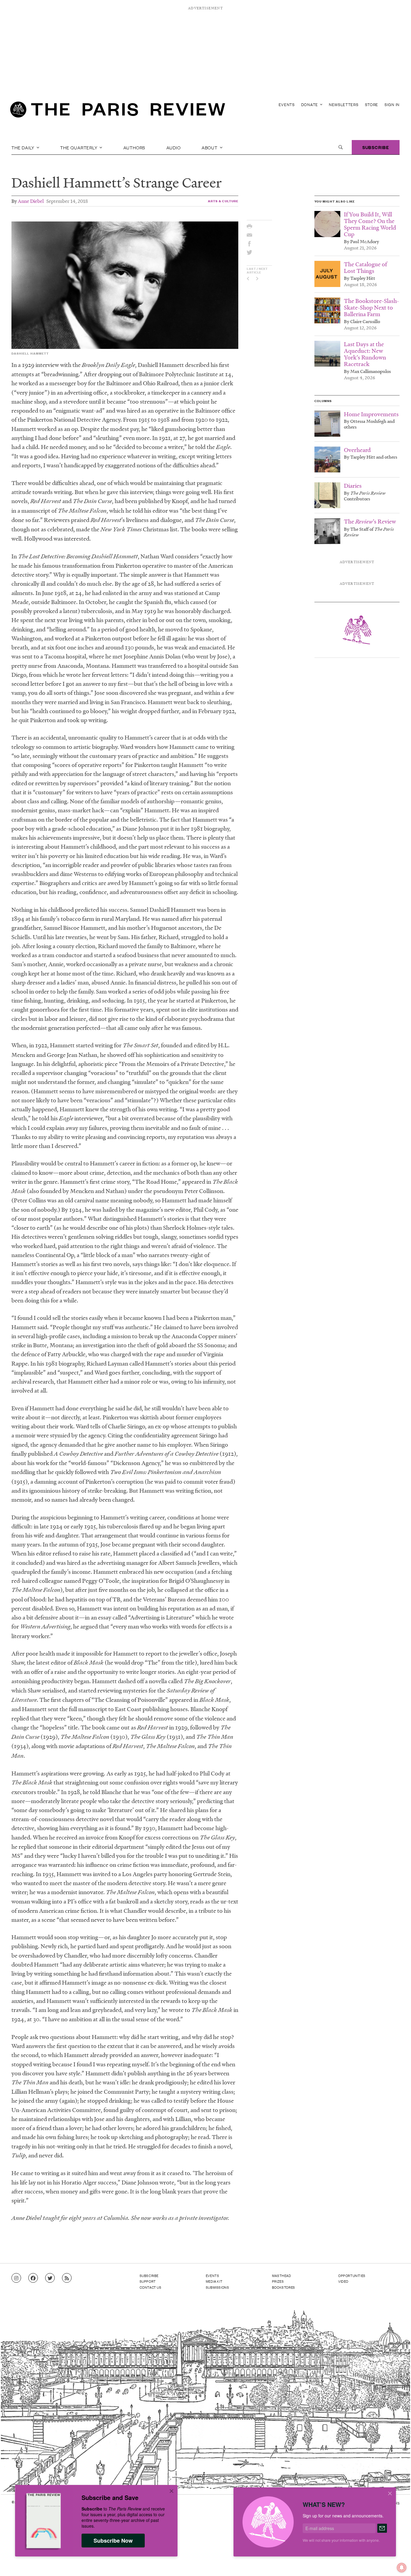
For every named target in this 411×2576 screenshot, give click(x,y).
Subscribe (376, 147)
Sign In (392, 104)
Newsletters (344, 104)
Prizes (278, 2281)
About (210, 147)
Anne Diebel (31, 201)
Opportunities (352, 2275)
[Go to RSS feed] (67, 2278)
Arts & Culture (223, 201)
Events (287, 104)
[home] (118, 111)
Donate (310, 104)
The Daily (23, 147)
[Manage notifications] (397, 2563)
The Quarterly (79, 147)
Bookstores (284, 2287)
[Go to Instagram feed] (16, 2278)
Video (343, 2281)
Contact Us (151, 2287)
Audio (174, 147)
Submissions (218, 2287)
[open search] (341, 147)
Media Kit (214, 2281)
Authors (134, 147)
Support (148, 2281)
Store (372, 104)
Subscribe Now (113, 2541)
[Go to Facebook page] (33, 2278)
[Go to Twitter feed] (50, 2278)
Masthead (282, 2275)
